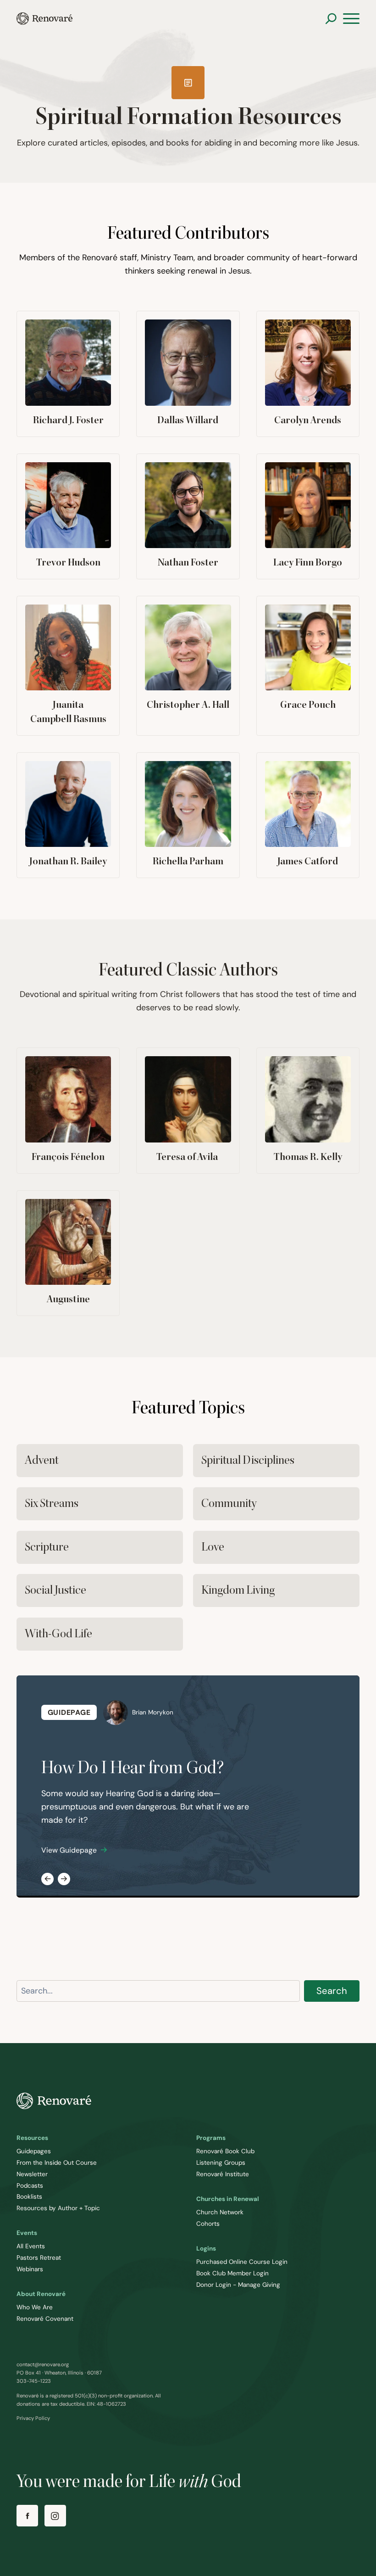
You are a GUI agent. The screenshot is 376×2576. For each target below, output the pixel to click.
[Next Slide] (64, 1879)
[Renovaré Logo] (44, 19)
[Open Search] (331, 19)
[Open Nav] (351, 19)
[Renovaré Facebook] (27, 2516)
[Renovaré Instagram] (55, 2516)
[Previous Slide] (47, 1879)
